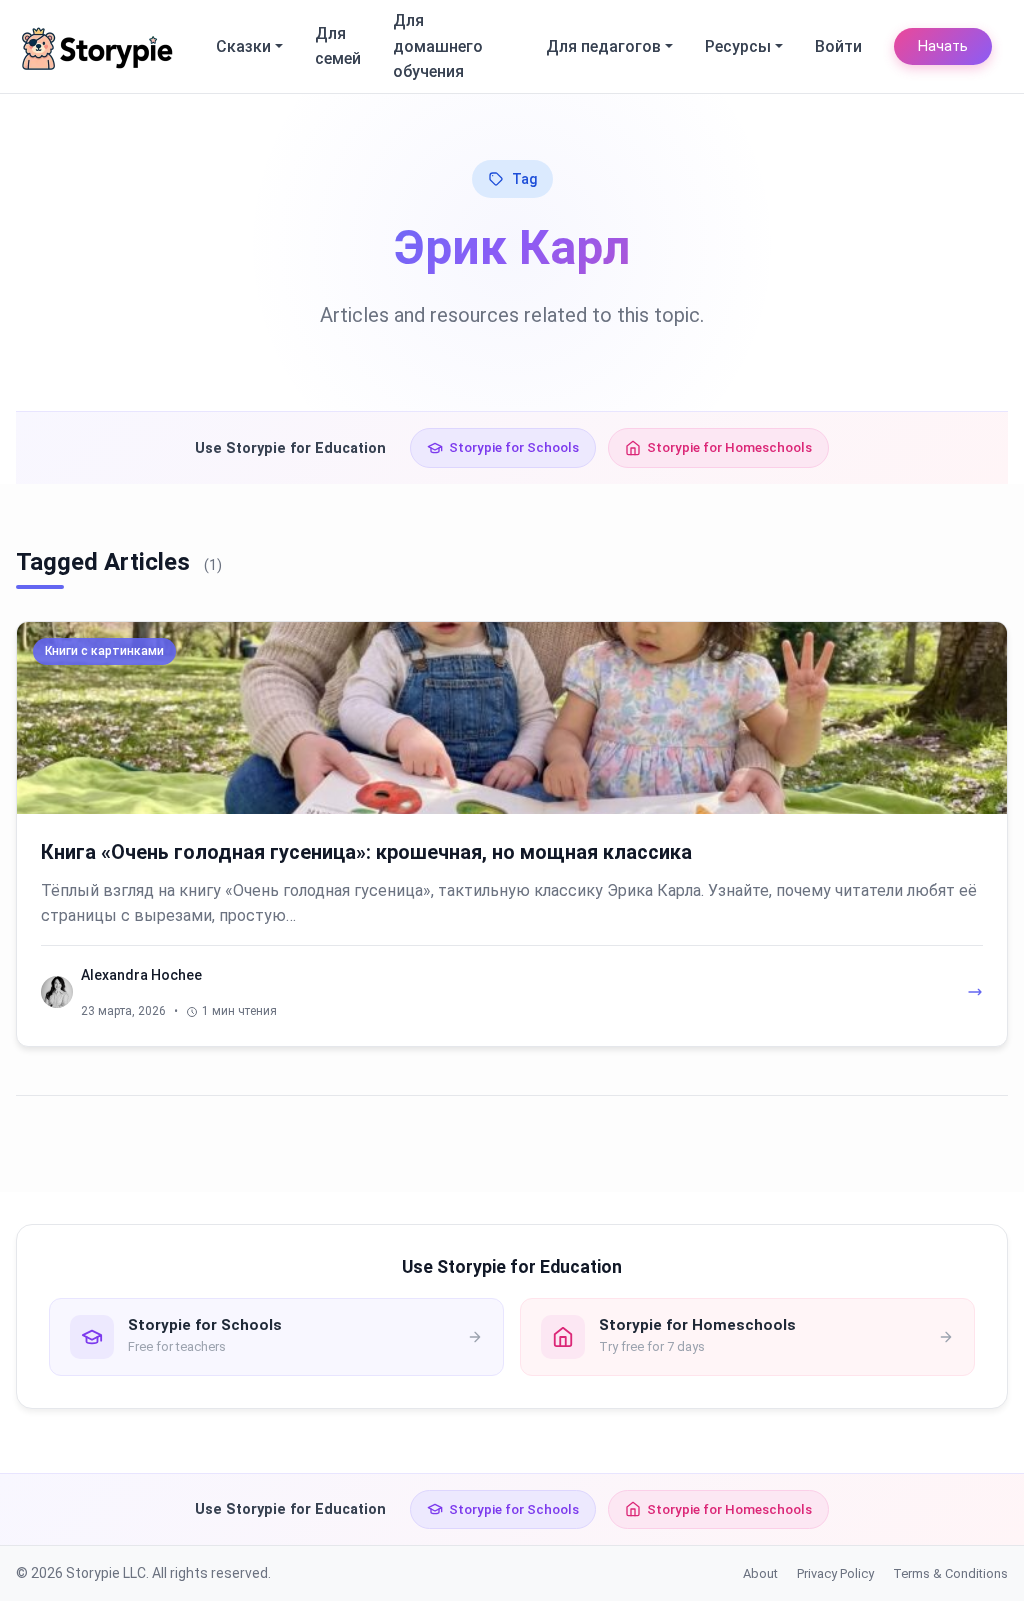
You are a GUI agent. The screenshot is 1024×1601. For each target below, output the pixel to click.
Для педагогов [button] (603, 46)
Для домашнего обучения (438, 46)
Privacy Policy (835, 1573)
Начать (943, 46)
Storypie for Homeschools (729, 447)
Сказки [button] (243, 46)
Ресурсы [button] (738, 46)
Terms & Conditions (950, 1573)
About (760, 1573)
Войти (838, 46)
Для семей (338, 46)
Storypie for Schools (514, 447)
